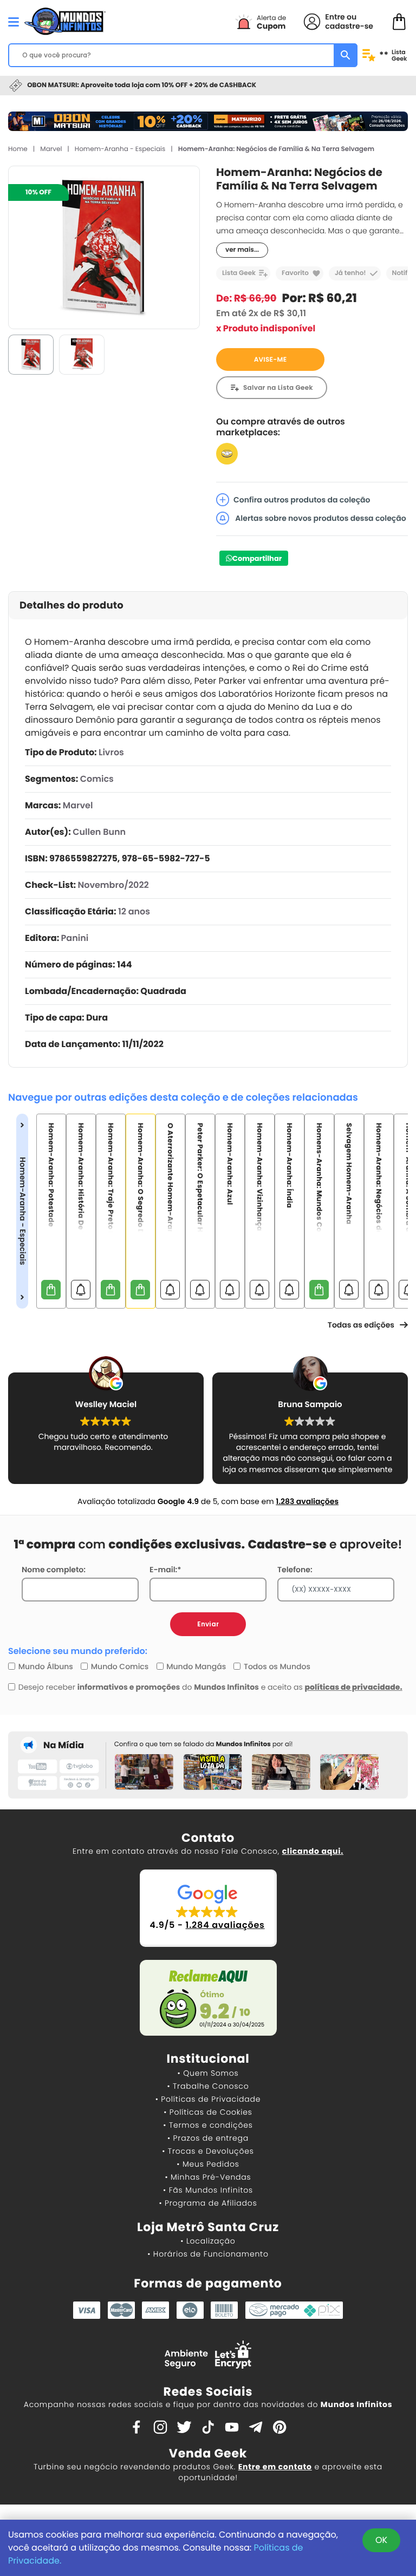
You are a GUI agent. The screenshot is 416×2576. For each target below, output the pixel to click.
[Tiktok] (208, 2427)
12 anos (134, 911)
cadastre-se (349, 26)
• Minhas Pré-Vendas (208, 2177)
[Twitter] (184, 2427)
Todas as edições (361, 1325)
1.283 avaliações (307, 1501)
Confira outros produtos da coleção (302, 500)
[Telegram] (256, 2427)
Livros (111, 752)
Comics (97, 779)
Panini (75, 938)
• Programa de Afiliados (208, 2203)
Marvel (51, 149)
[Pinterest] (279, 2427)
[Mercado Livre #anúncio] (227, 453)
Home (18, 149)
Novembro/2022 (113, 885)
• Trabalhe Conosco (208, 2086)
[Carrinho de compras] (399, 21)
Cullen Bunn (99, 832)
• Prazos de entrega (208, 2138)
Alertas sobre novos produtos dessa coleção (320, 518)
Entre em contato (275, 2467)
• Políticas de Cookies (208, 2112)
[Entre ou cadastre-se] (312, 22)
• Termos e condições (208, 2125)
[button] (208, 1908)
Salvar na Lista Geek (278, 388)
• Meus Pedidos (208, 2164)
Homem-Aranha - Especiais (120, 149)
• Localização (208, 2241)
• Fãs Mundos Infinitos (208, 2190)
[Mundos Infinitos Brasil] (65, 20)
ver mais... (242, 250)
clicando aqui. (313, 1851)
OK (381, 2540)
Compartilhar (257, 558)
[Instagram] (160, 2427)
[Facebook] (136, 2427)
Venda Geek (208, 2453)
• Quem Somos (208, 2073)
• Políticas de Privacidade (208, 2099)
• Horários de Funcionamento (208, 2254)
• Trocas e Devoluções (208, 2151)
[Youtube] (232, 2427)
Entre (335, 17)
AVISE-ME (271, 360)
